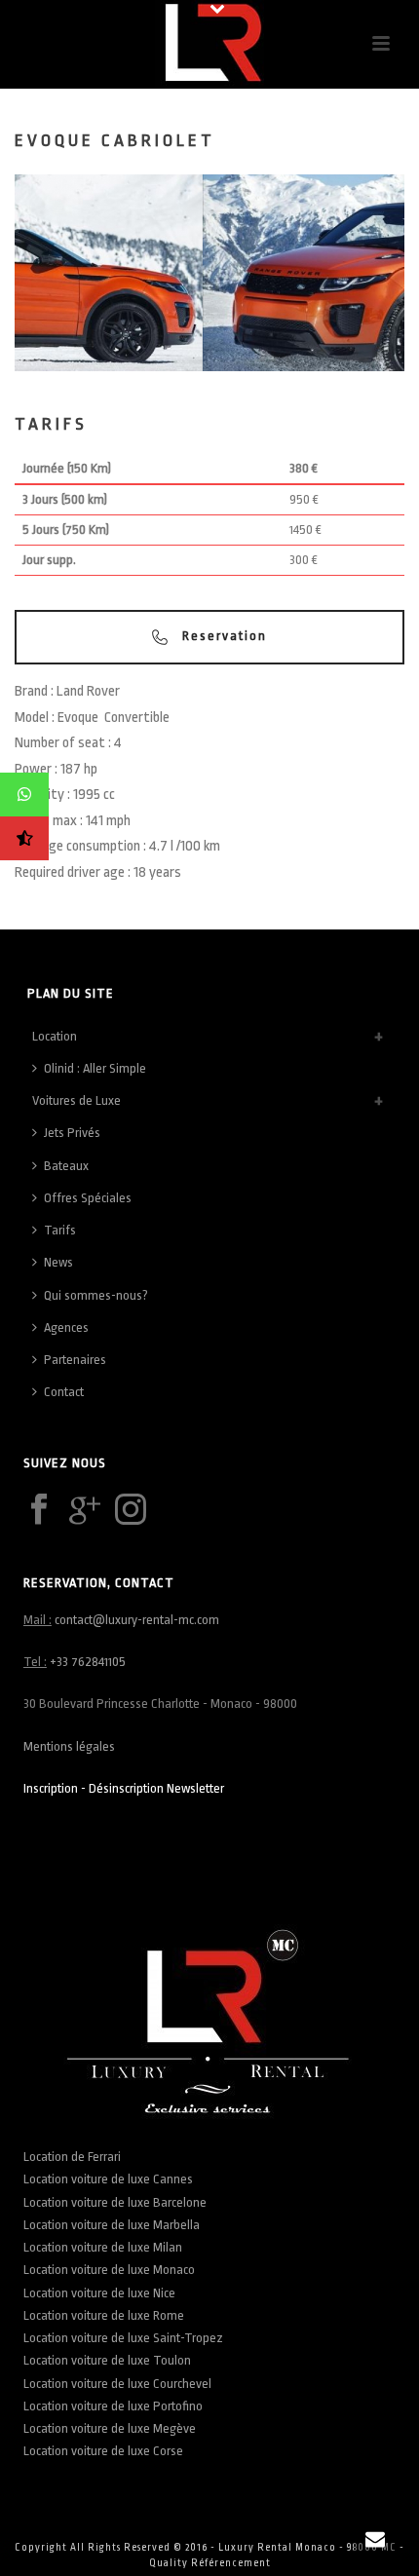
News (58, 1262)
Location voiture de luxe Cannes (108, 2179)
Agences (66, 1327)
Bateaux (66, 1166)
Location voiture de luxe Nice (99, 2293)
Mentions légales (69, 1746)
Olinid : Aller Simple (95, 1068)
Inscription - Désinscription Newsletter (124, 1788)
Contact (64, 1392)
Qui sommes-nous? (96, 1295)
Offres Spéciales (88, 1198)
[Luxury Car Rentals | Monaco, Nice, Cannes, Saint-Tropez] (209, 44)
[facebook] (39, 1511)
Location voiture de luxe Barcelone (115, 2202)
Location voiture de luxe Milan (103, 2247)
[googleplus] (85, 1511)
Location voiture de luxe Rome (104, 2315)
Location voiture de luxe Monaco (109, 2270)
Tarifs (60, 1230)
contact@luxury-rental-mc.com (137, 1620)
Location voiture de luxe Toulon (107, 2360)
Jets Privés (72, 1133)
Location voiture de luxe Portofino (113, 2406)
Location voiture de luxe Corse (103, 2451)
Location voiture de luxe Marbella (112, 2225)
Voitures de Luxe (76, 1100)
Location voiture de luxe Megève (110, 2428)
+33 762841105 (88, 1662)
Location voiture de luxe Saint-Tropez (123, 2338)
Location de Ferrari (74, 2157)
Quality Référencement (210, 2563)
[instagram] (131, 1511)
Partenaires (75, 1360)
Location (55, 1036)
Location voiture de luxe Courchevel (117, 2384)
